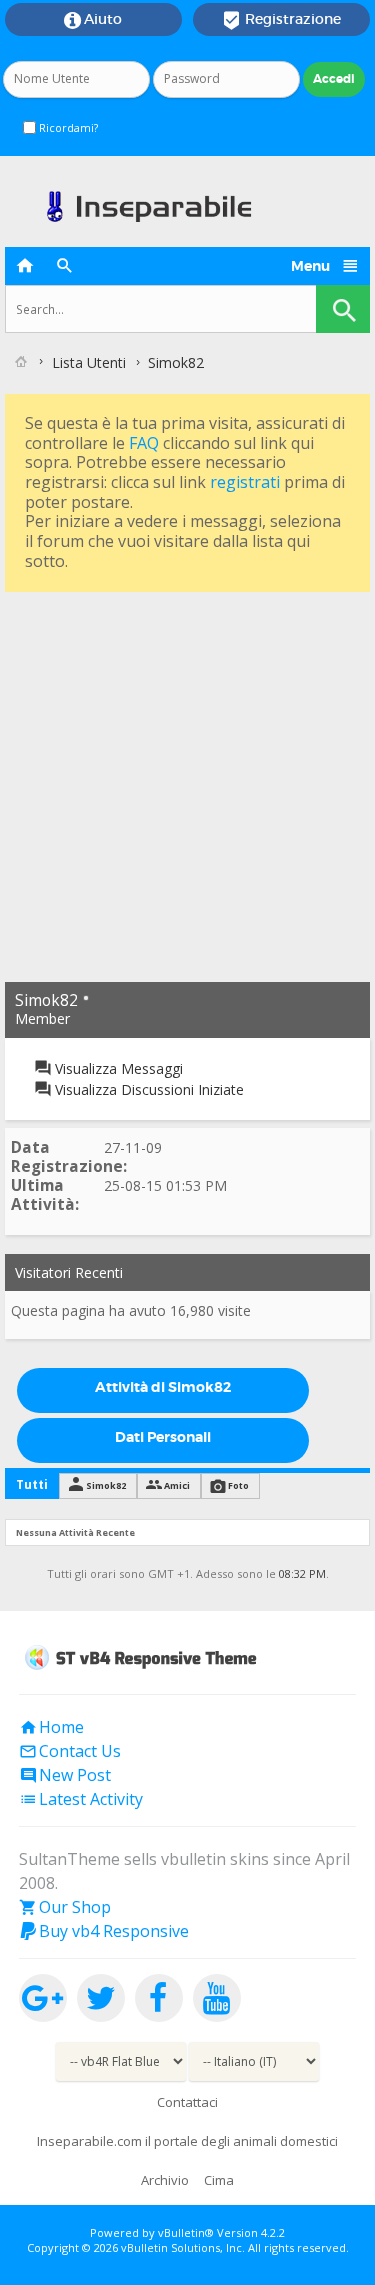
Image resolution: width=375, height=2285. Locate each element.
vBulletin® (186, 2232)
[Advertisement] (187, 784)
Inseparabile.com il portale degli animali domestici (187, 2141)
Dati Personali (163, 1437)
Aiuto (93, 20)
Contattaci (187, 2102)
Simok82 (106, 1485)
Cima (219, 2180)
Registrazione (281, 20)
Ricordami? (67, 127)
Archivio (165, 2180)
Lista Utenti (89, 362)
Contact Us (70, 1751)
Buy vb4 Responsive (104, 1931)
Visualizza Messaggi (117, 1068)
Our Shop (65, 1907)
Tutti (32, 1484)
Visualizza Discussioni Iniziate (147, 1089)
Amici (177, 1485)
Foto (238, 1485)
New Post (65, 1775)
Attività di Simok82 (163, 1387)
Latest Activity (81, 1799)
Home (51, 1727)
